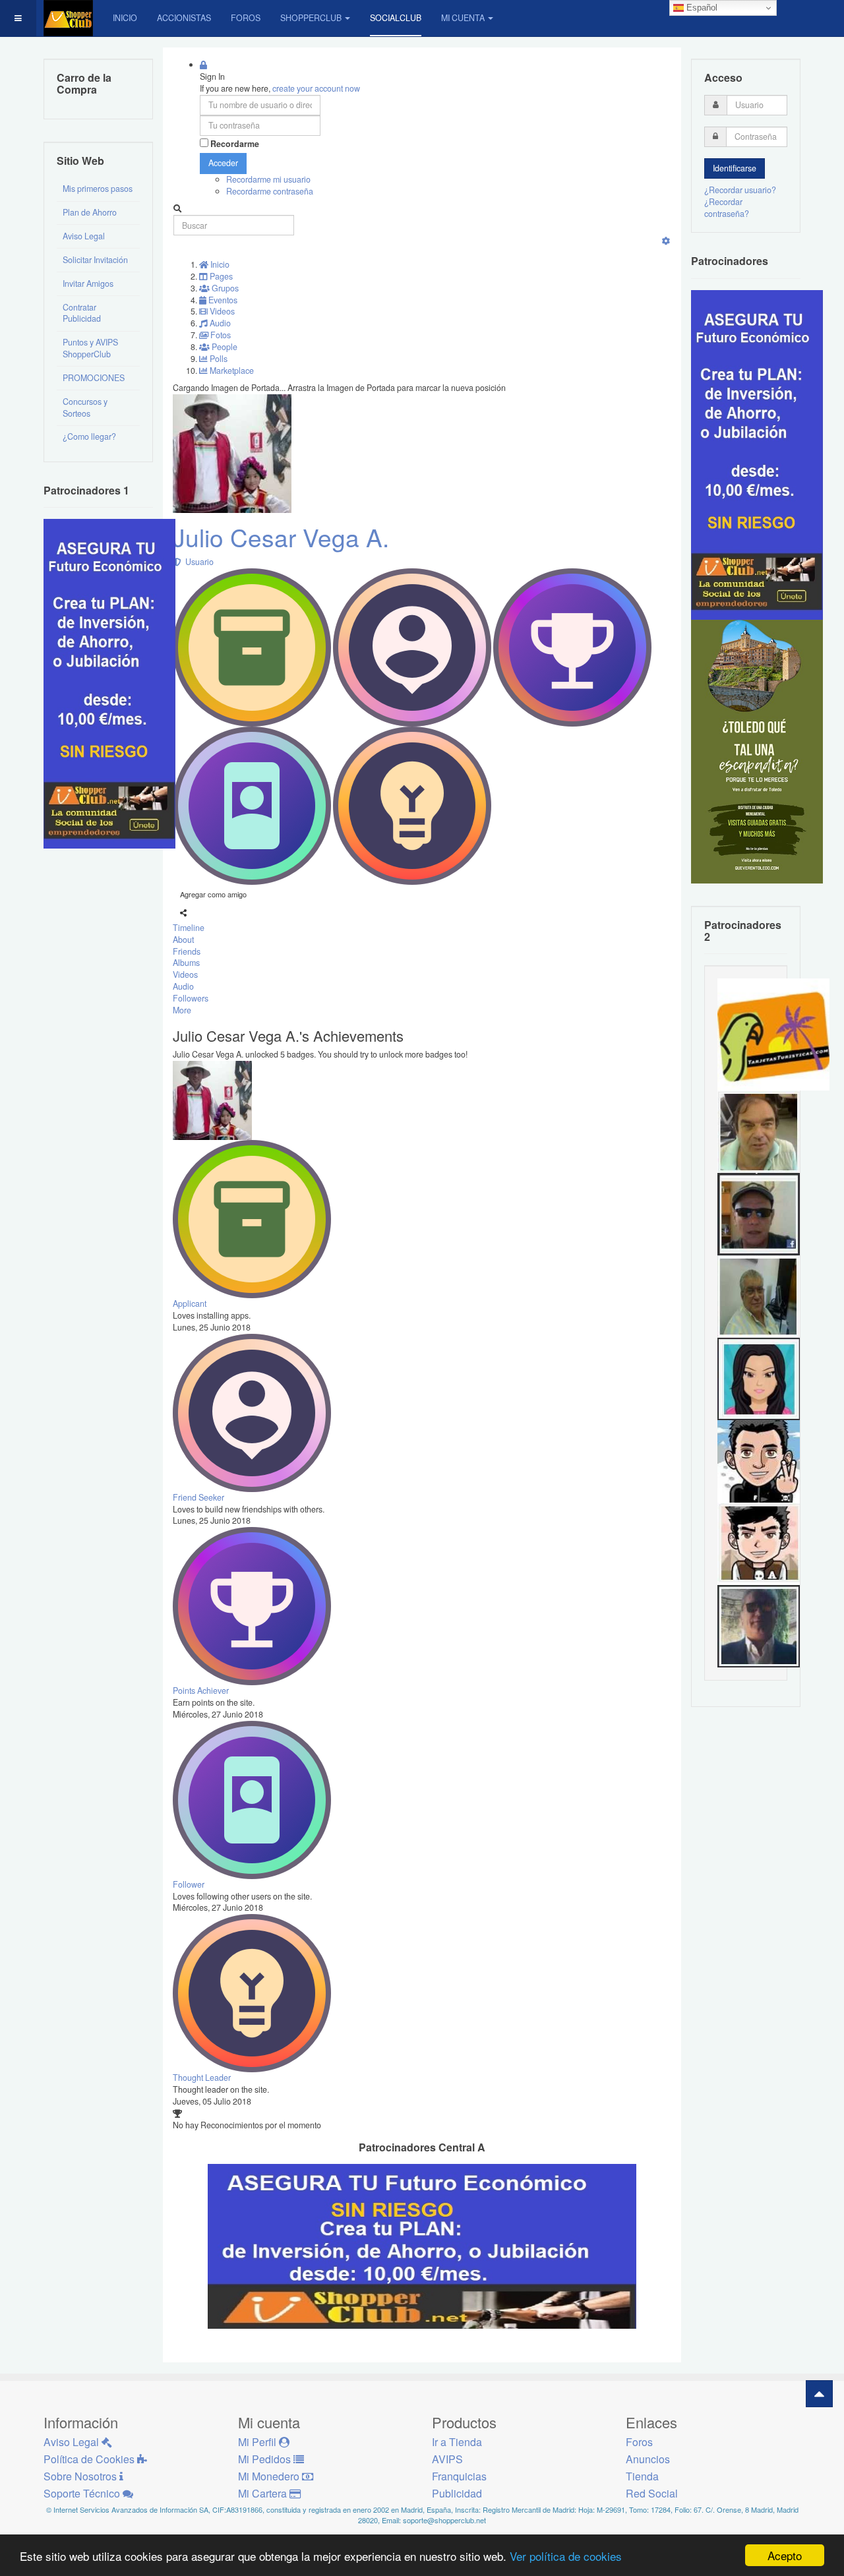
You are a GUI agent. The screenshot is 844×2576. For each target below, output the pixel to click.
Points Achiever (201, 1691)
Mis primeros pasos (98, 189)
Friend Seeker (198, 1497)
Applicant (190, 1303)
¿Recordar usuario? (740, 190)
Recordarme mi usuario (268, 179)
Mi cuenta (463, 18)
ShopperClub (311, 18)
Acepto (785, 2555)
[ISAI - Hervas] (759, 1460)
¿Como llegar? (89, 436)
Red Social (652, 2493)
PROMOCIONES (94, 378)
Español (701, 8)
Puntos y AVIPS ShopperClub (90, 348)
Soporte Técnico (83, 2493)
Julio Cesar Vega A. (281, 537)
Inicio (125, 18)
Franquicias (459, 2476)
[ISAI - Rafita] (759, 1131)
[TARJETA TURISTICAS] (773, 1034)
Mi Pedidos (266, 2459)
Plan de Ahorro (90, 212)
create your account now (316, 88)
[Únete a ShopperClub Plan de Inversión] (422, 2246)
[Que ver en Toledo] (757, 750)
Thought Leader (202, 2078)
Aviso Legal (84, 236)
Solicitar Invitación (95, 260)
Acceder (223, 163)
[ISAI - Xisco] (759, 1213)
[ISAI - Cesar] (759, 1543)
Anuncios (648, 2459)
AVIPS (447, 2459)
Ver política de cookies (566, 2556)
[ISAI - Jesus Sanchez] (759, 1625)
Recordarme (235, 144)
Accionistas (184, 18)
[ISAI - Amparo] (759, 1378)
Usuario (197, 562)
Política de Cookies (90, 2459)
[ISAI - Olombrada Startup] (757, 454)
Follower (189, 1884)
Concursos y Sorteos (85, 407)
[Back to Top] (819, 2394)
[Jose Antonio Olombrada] (109, 683)
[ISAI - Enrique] (759, 1296)
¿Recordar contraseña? (727, 208)
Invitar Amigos (88, 284)
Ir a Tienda (457, 2442)
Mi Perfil (258, 2442)
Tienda (642, 2476)
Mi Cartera (264, 2493)
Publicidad (457, 2493)
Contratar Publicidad (82, 313)
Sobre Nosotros (81, 2476)
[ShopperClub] (68, 18)
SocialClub (396, 18)
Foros (246, 18)
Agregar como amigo (213, 894)
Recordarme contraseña (270, 191)
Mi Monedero (270, 2476)
